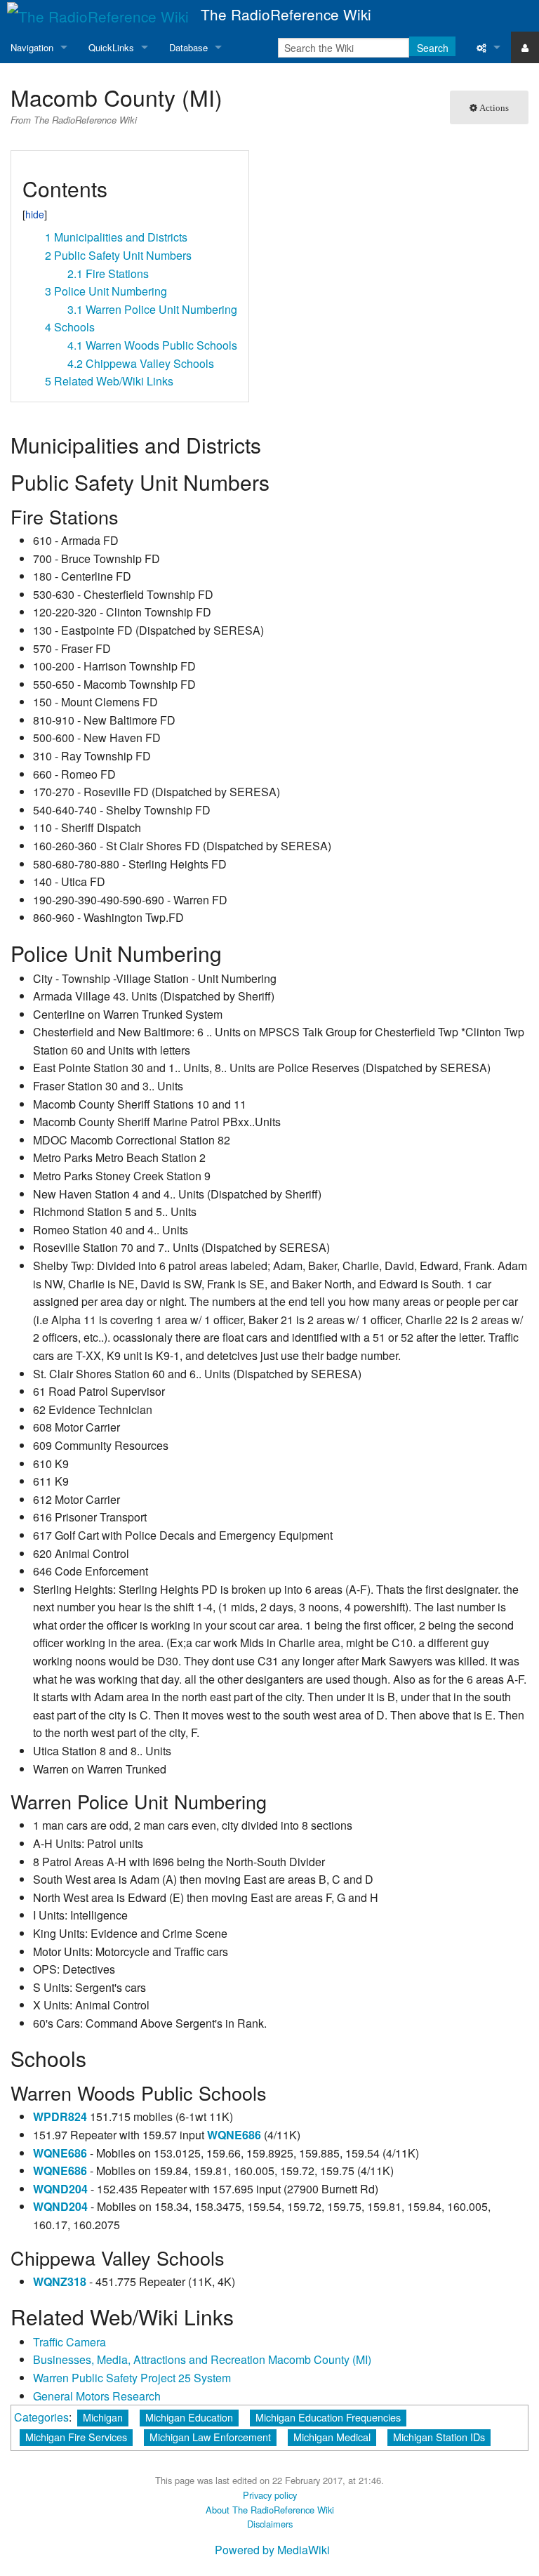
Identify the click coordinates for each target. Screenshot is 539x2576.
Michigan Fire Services (76, 2437)
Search (433, 48)
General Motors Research (97, 2396)
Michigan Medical (332, 2437)
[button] (27, 167)
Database (188, 47)
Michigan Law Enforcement (210, 2437)
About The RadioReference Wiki (270, 2510)
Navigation (32, 47)
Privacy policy (270, 2495)
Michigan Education (189, 2417)
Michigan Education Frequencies (328, 2417)
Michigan (103, 2417)
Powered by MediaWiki (272, 2550)
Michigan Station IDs (439, 2437)
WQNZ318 (60, 2281)
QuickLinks (111, 47)
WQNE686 (234, 2135)
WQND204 (60, 2189)
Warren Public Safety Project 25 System (132, 2378)
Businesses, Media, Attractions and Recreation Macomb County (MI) (202, 2359)
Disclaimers (270, 2524)
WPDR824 (60, 2116)
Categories (41, 2417)
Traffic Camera (69, 2342)
